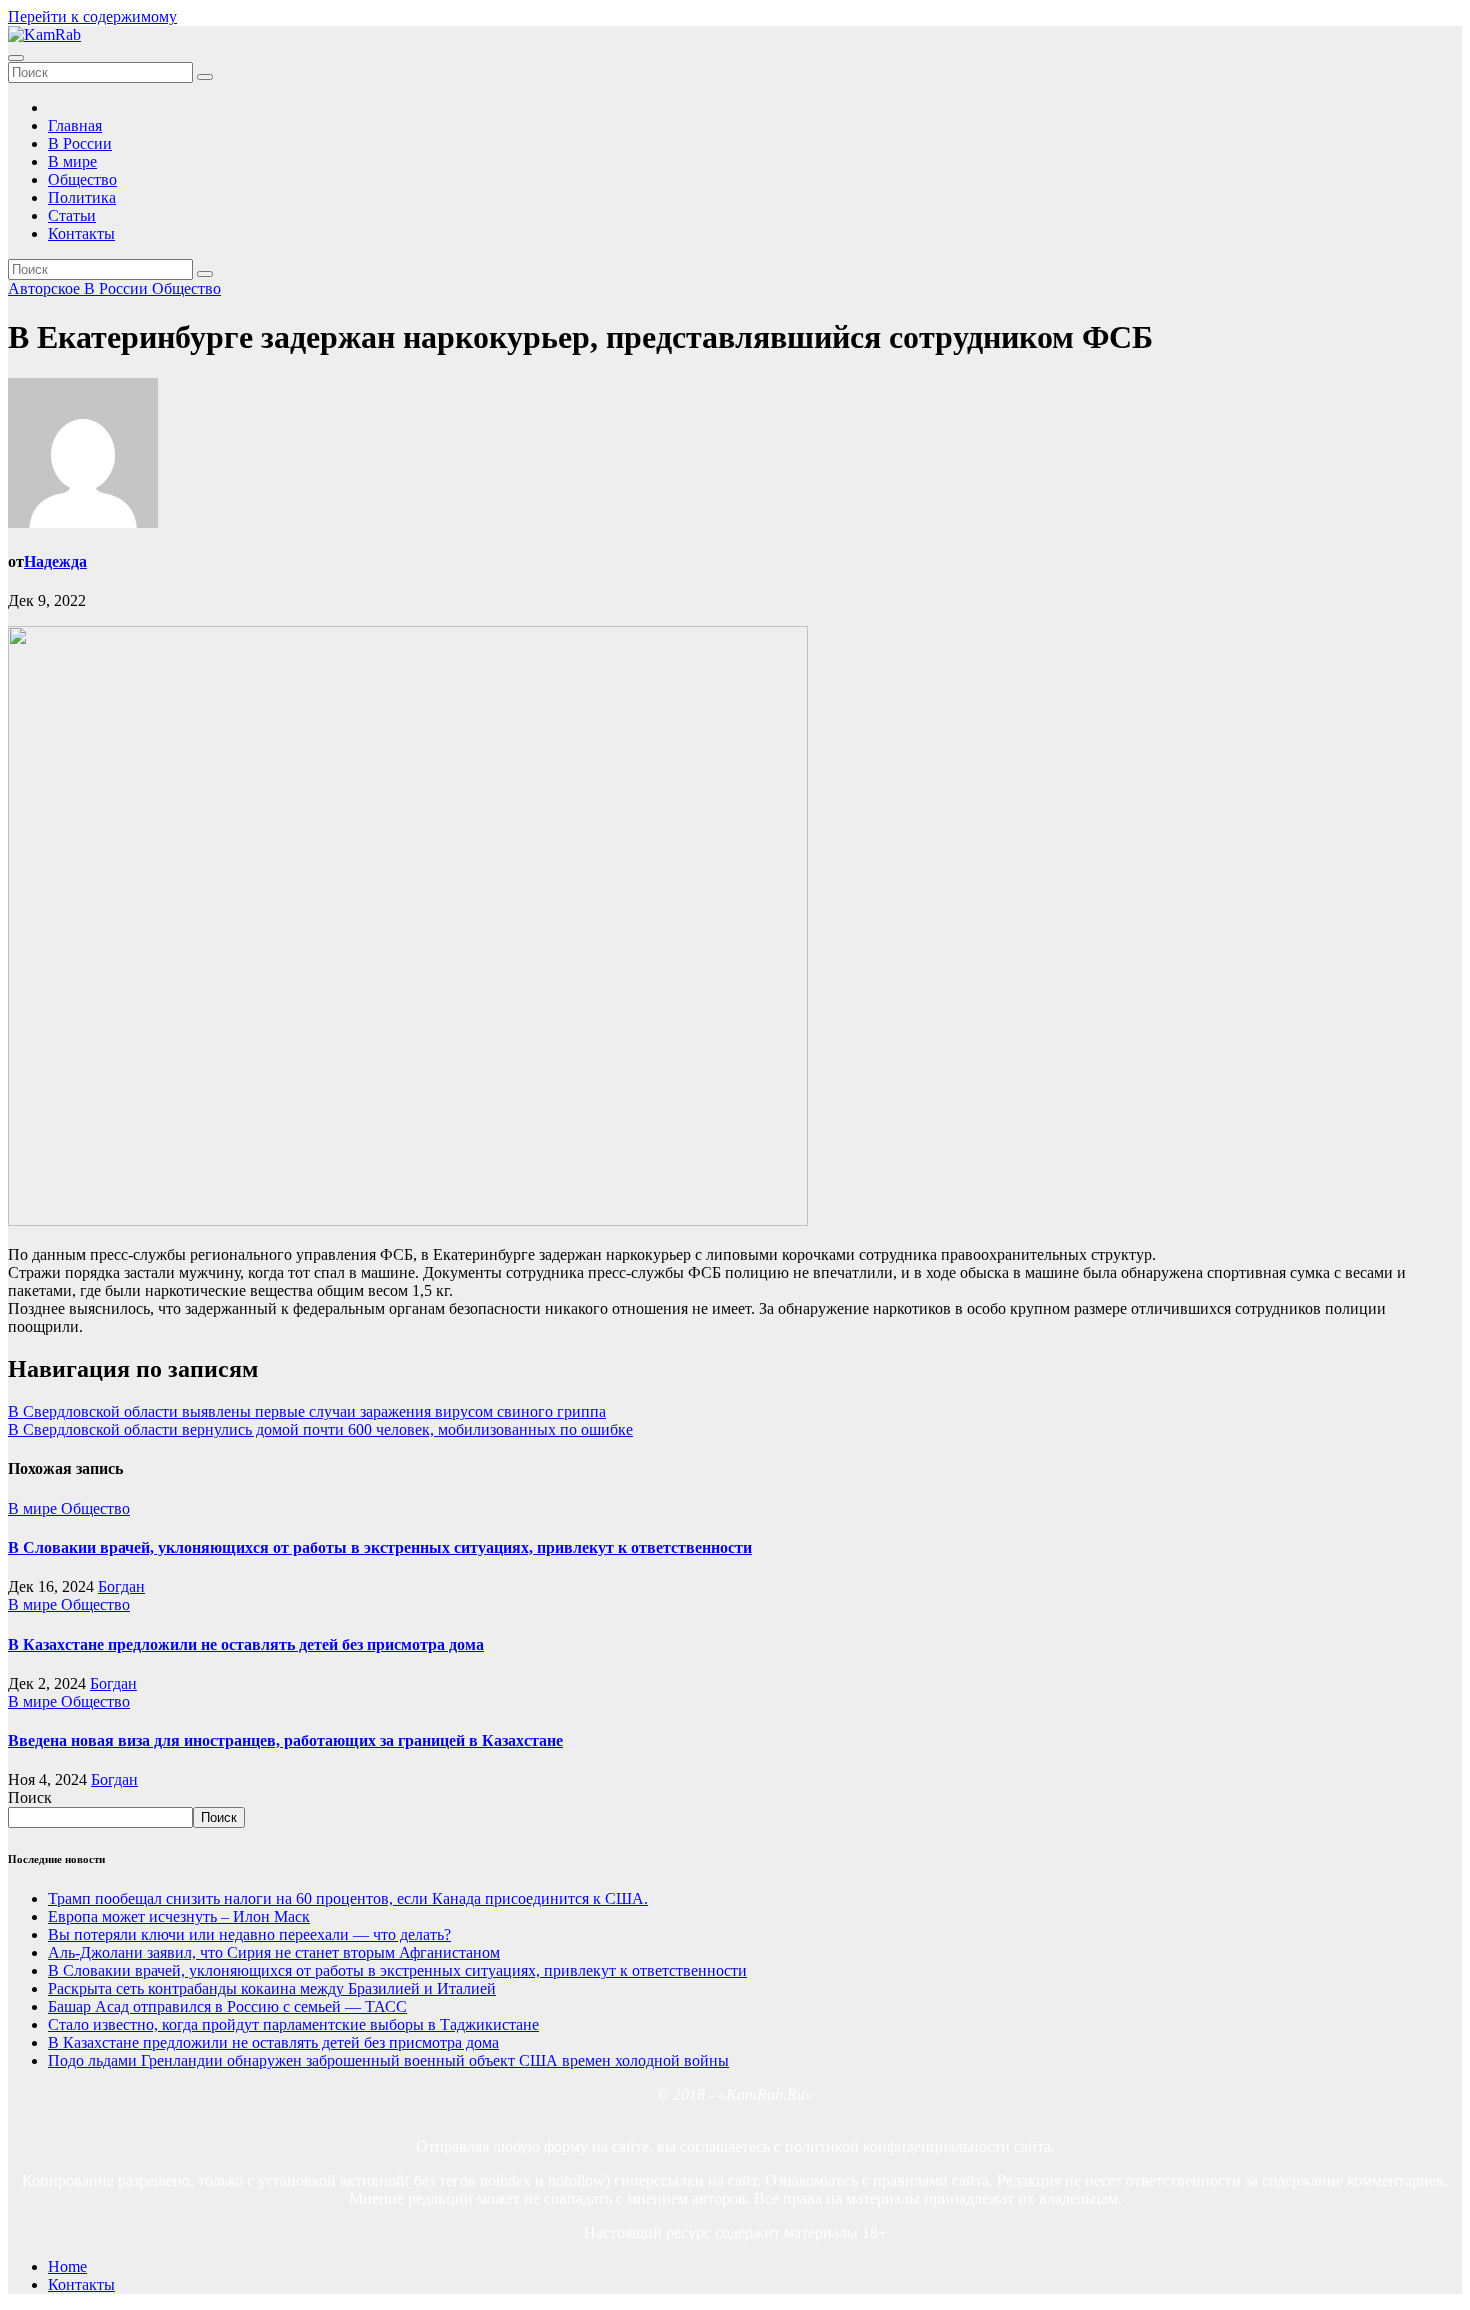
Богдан (121, 1586)
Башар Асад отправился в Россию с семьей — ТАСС (227, 2006)
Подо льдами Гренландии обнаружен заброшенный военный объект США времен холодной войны (388, 2060)
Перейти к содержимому (92, 16)
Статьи (72, 215)
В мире (72, 161)
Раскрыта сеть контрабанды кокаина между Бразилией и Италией (272, 1988)
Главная (75, 125)
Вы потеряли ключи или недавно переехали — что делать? (249, 1934)
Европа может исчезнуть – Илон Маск (179, 1916)
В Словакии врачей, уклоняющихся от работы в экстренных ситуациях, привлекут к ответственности (380, 1547)
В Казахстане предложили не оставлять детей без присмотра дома (246, 1644)
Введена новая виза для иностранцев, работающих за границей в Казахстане (285, 1740)
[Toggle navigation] (16, 58)
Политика (82, 197)
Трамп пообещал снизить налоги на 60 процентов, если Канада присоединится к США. (348, 1898)
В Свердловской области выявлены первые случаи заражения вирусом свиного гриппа (307, 1411)
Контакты (81, 233)
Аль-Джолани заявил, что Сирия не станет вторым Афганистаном (274, 1952)
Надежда (55, 561)
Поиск (30, 1797)
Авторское (46, 288)
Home (67, 2266)
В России (80, 143)
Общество (82, 179)
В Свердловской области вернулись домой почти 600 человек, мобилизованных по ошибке (320, 1429)
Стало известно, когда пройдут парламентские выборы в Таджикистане (293, 2024)
